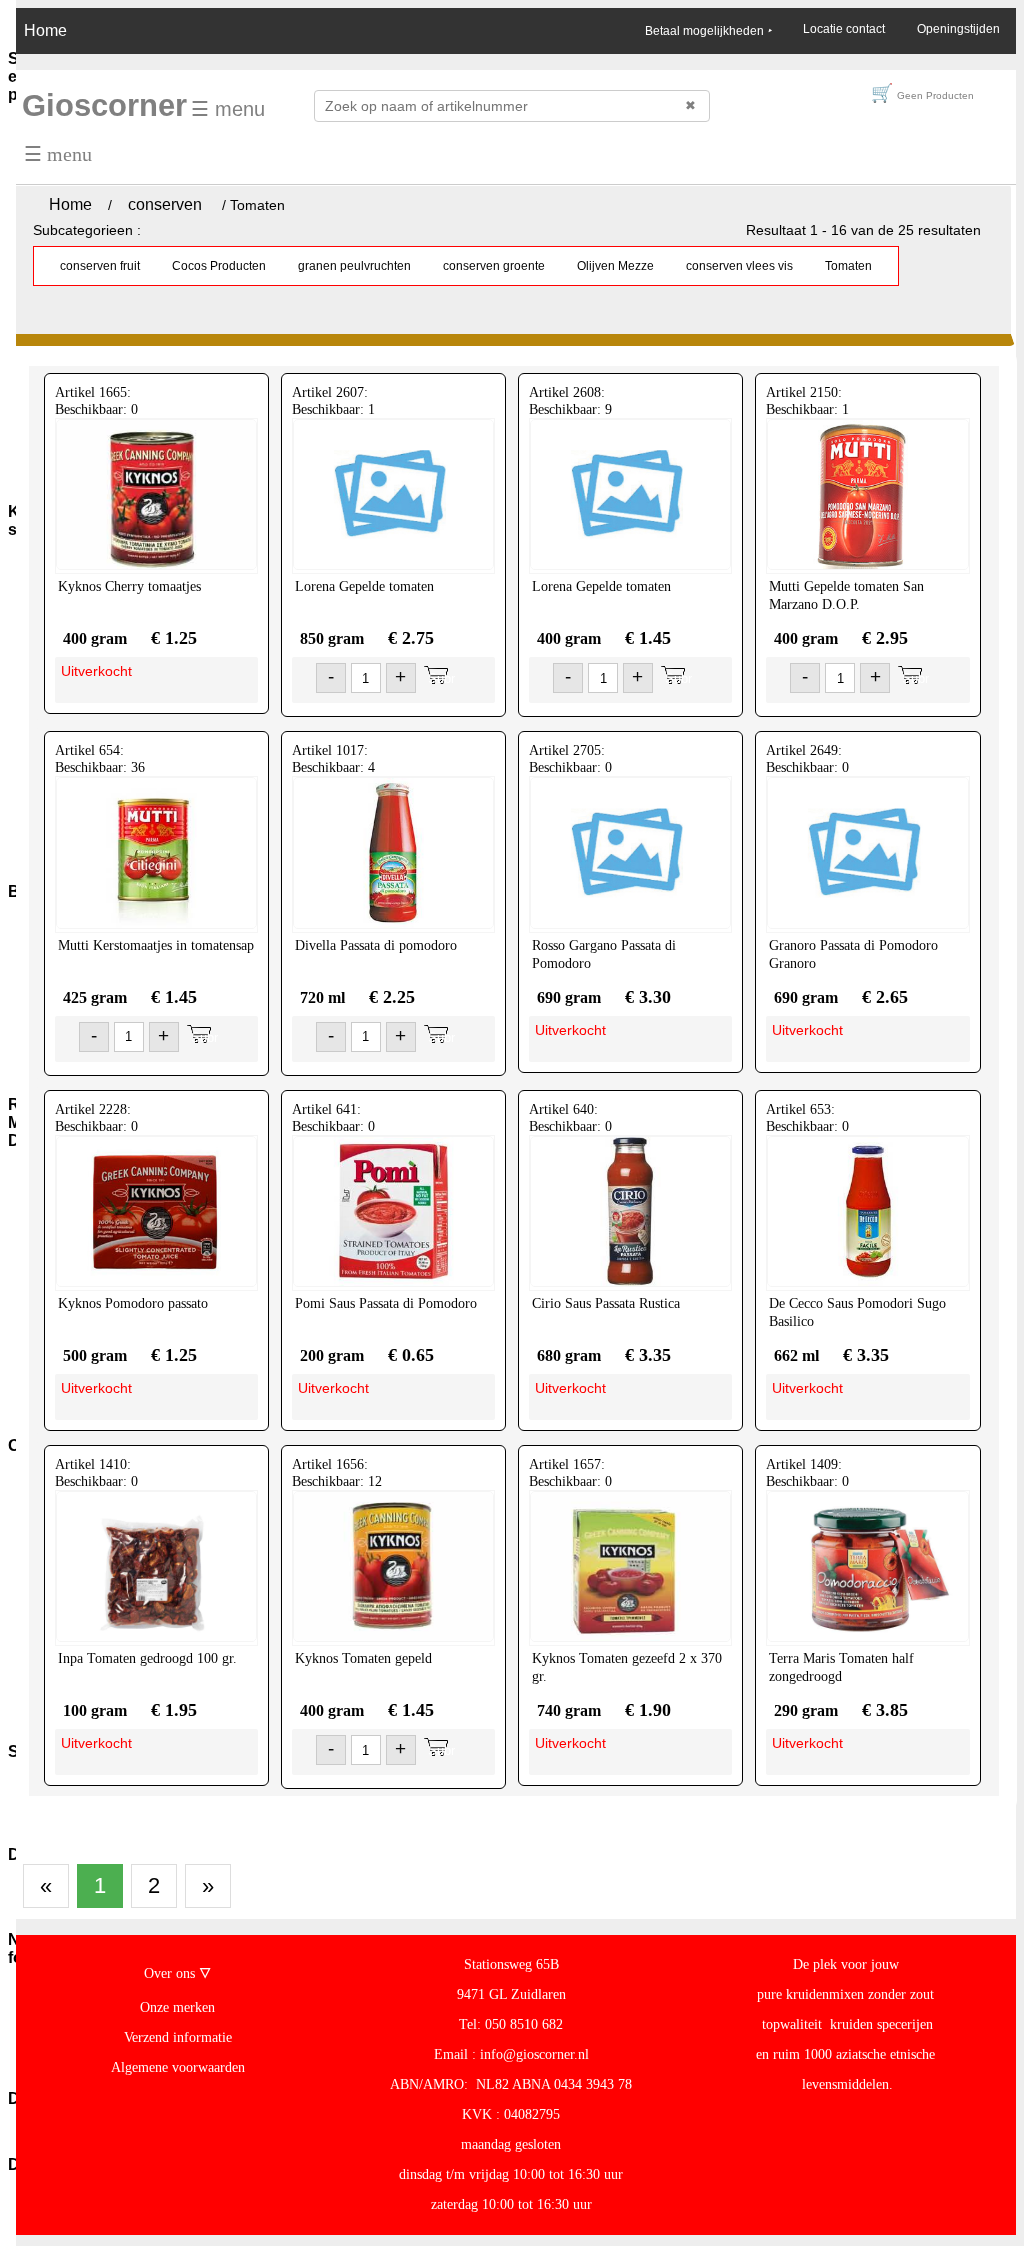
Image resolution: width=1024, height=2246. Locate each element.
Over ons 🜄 (177, 1973)
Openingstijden (958, 29)
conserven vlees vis (739, 266)
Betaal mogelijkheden (708, 31)
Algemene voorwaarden (178, 2067)
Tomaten (848, 266)
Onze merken (177, 2007)
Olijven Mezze (615, 266)
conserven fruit (100, 266)
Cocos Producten (219, 266)
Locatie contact (844, 29)
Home (45, 30)
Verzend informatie (178, 2037)
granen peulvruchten (354, 266)
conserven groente (494, 266)
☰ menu (228, 109)
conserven (165, 204)
